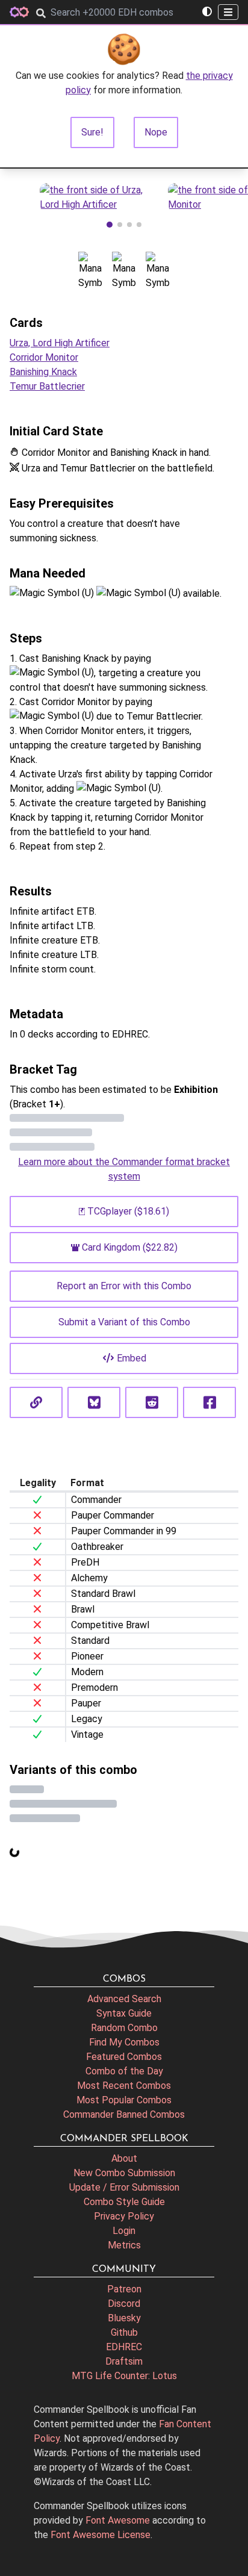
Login (124, 2231)
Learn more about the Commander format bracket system (124, 1169)
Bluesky (124, 2318)
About (124, 2158)
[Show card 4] (139, 225)
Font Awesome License (101, 2535)
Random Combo (124, 2028)
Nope (156, 132)
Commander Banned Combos (124, 2114)
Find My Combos (124, 2042)
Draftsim (124, 2361)
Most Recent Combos (124, 2086)
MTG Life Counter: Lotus (124, 2376)
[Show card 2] (120, 225)
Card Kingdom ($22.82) (130, 1247)
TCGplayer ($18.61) (128, 1211)
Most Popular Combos (124, 2100)
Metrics (124, 2245)
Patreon (124, 2289)
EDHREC (124, 2347)
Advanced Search (124, 1999)
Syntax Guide (124, 2013)
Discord (124, 2304)
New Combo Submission (124, 2173)
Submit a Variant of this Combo (124, 1322)
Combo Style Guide (124, 2202)
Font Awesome (118, 2520)
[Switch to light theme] (207, 12)
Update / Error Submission (124, 2187)
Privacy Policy (124, 2216)
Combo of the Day (124, 2071)
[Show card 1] (110, 225)
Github (124, 2332)
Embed (132, 1358)
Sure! (92, 132)
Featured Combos (124, 2057)
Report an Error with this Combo (124, 1286)
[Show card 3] (129, 225)
